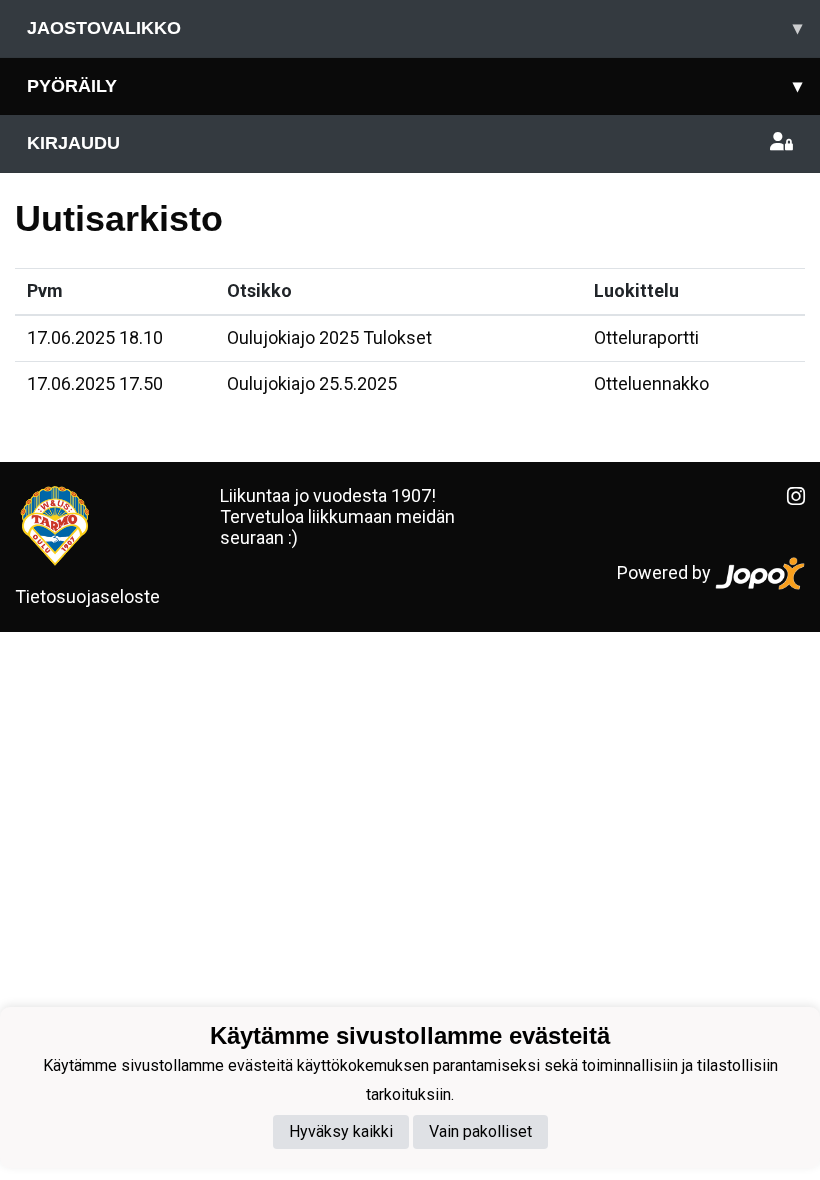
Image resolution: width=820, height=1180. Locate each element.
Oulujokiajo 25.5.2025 (312, 383)
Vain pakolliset (480, 1131)
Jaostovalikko (414, 28)
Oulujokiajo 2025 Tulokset (329, 337)
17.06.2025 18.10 (95, 337)
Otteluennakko (651, 383)
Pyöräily (414, 86)
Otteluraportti (646, 337)
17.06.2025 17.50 (95, 383)
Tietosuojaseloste (87, 596)
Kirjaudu (73, 143)
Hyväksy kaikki (341, 1131)
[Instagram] (788, 497)
